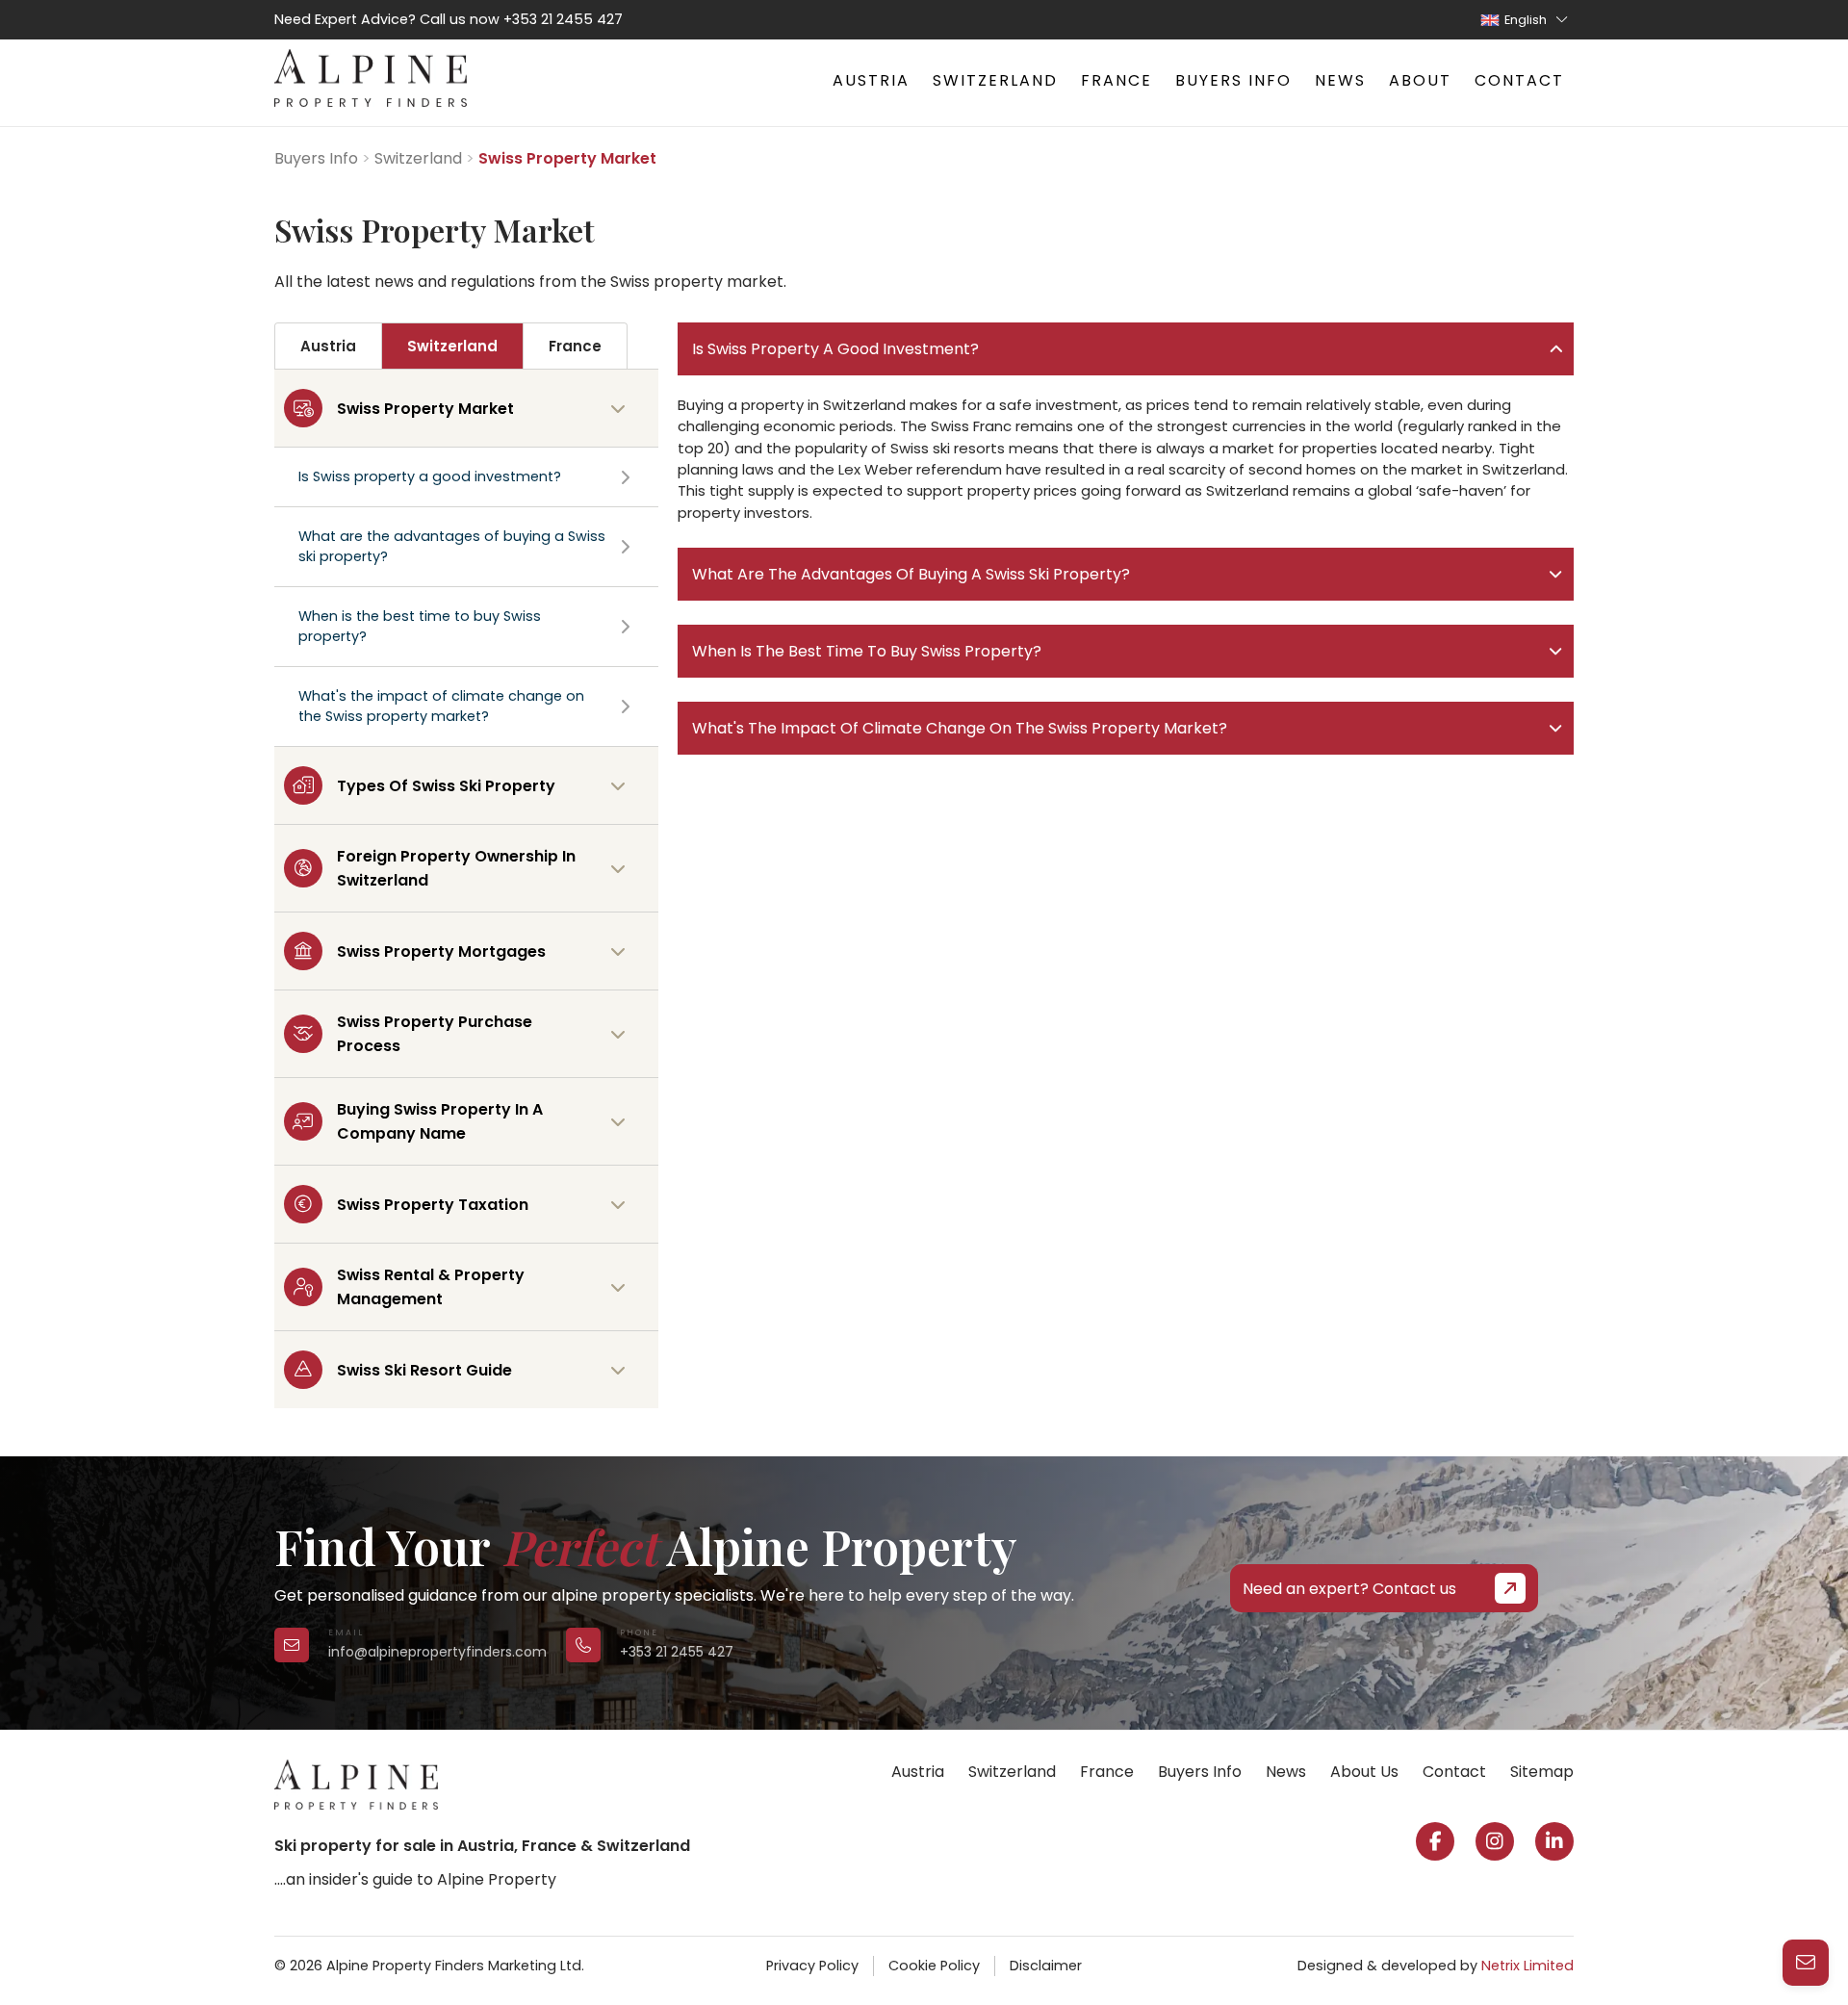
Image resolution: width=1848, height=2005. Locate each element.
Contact (1519, 80)
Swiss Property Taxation (433, 1205)
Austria (871, 80)
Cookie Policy (934, 1966)
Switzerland (995, 80)
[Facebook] (1435, 1841)
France (1116, 80)
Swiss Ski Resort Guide (424, 1370)
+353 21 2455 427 (563, 19)
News (1340, 80)
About (1420, 80)
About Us (1364, 1772)
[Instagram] (1495, 1841)
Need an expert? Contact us (1349, 1589)
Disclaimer (1046, 1966)
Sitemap (1542, 1772)
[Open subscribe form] (1806, 1963)
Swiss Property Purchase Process (435, 1034)
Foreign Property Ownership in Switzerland (456, 868)
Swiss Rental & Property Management (431, 1287)
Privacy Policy (812, 1966)
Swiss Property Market (425, 409)
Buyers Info (1233, 80)
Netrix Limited (1527, 1966)
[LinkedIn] (1554, 1841)
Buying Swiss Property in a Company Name (440, 1121)
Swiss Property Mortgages (441, 951)
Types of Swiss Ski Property (446, 786)
